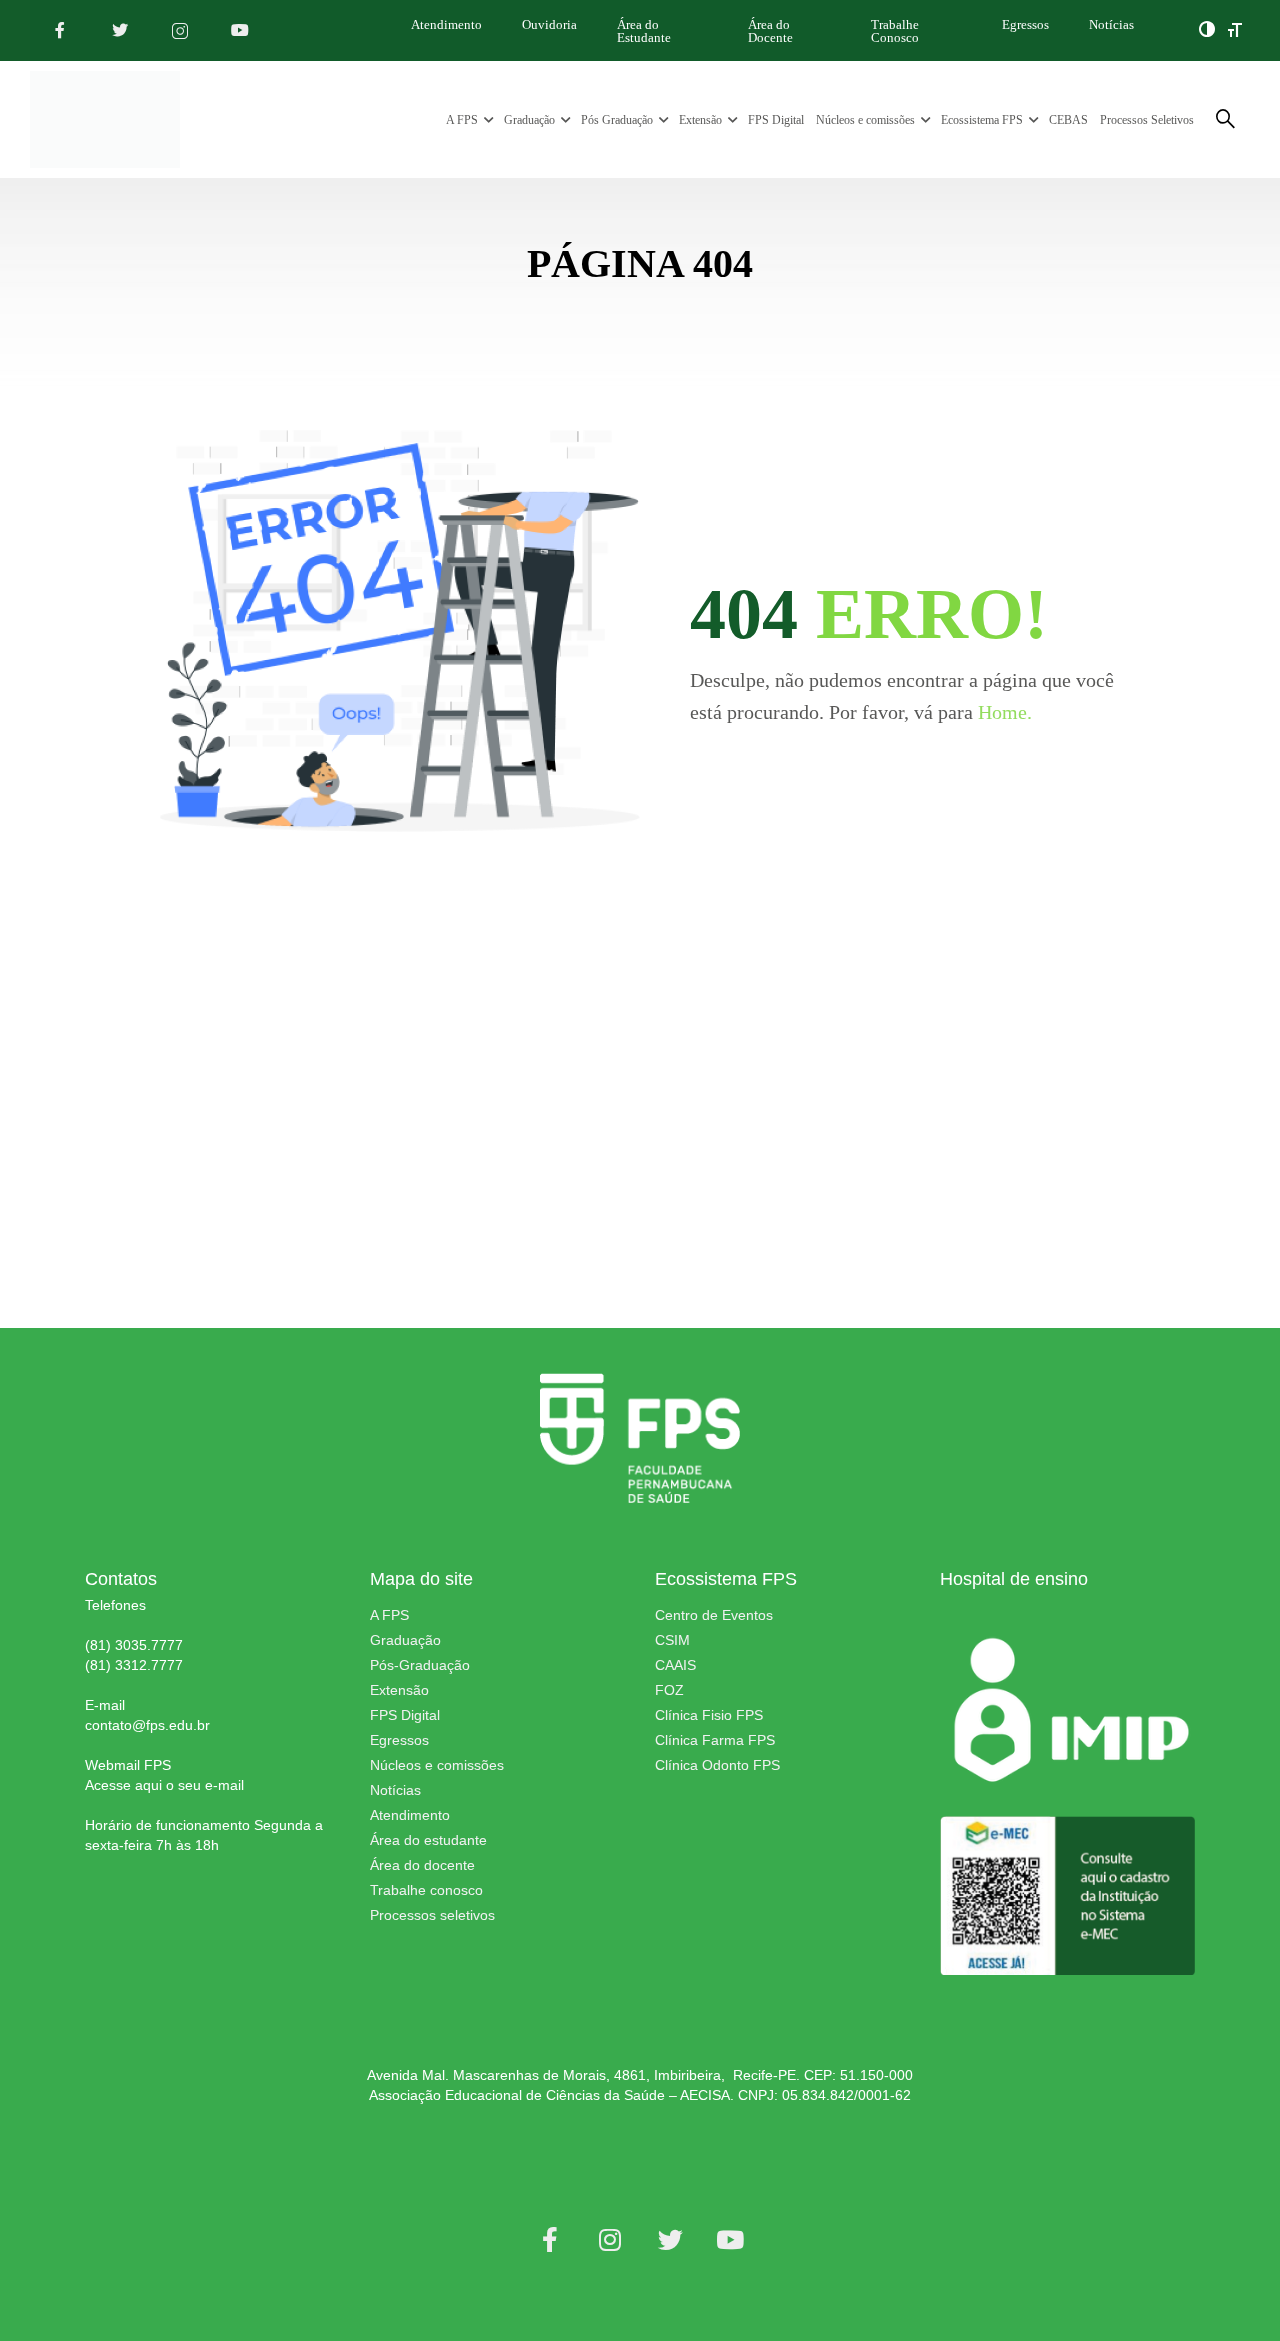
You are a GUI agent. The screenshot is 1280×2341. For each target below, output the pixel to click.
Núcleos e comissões (865, 120)
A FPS (462, 120)
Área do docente (422, 1865)
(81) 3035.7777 (134, 1645)
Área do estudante (428, 1840)
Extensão (700, 120)
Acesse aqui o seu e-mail (164, 1785)
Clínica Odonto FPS (717, 1765)
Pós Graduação (617, 120)
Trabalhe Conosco (895, 31)
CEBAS (1068, 120)
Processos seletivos (432, 1915)
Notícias (1111, 24)
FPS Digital (776, 120)
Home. (1005, 712)
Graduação (529, 120)
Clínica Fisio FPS (709, 1715)
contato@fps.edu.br (147, 1725)
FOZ (669, 1690)
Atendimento (446, 24)
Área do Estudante (644, 31)
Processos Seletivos (1147, 120)
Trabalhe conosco (426, 1890)
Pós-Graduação (420, 1665)
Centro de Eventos (714, 1615)
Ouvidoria (549, 24)
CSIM (672, 1640)
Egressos (1025, 24)
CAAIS (675, 1665)
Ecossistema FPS (982, 120)
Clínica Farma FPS (715, 1740)
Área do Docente (770, 31)
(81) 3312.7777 (134, 1665)
